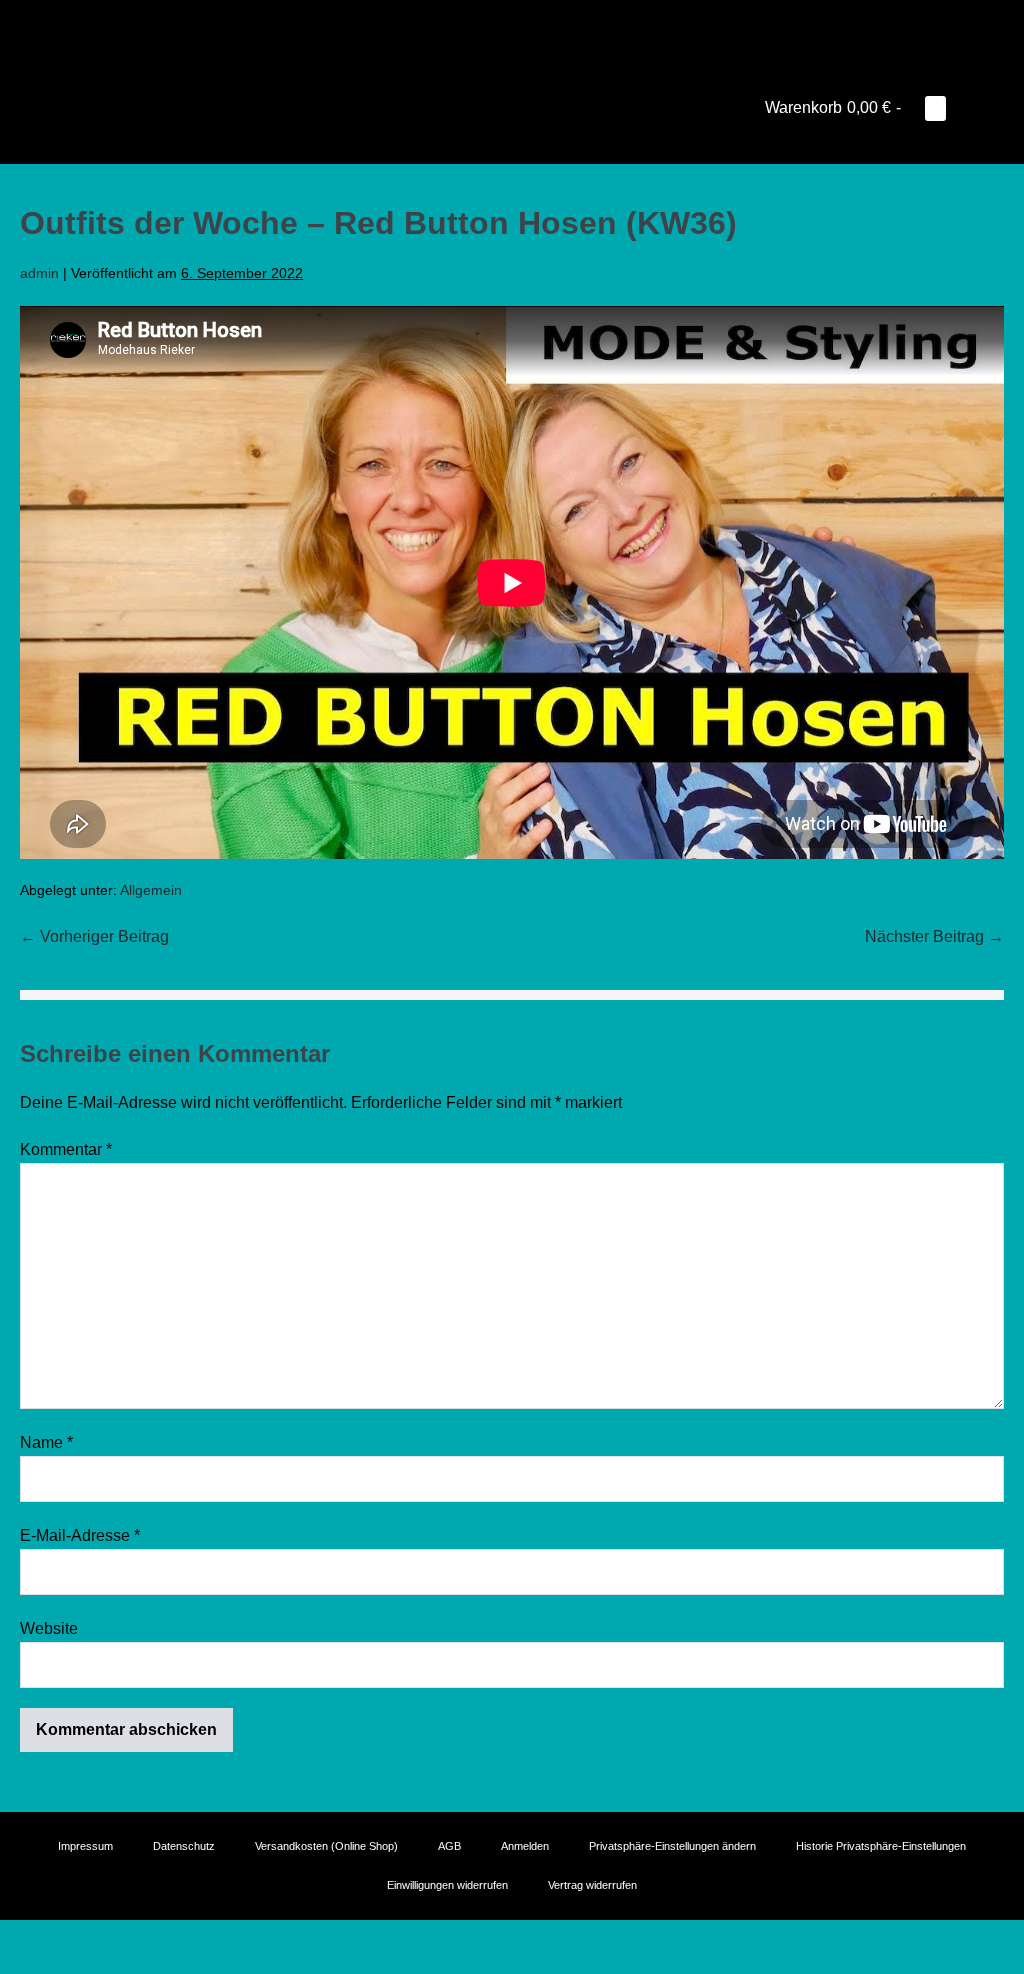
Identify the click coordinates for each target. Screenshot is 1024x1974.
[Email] (540, 25)
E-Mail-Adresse (80, 1535)
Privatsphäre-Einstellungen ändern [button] (672, 1846)
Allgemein (151, 890)
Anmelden (525, 1846)
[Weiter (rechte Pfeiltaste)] (22, 1966)
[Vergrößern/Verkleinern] (6, 1939)
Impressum (85, 1846)
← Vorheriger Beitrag (94, 936)
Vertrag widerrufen (592, 1885)
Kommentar (66, 1149)
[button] (967, 107)
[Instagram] (512, 25)
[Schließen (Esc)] (54, 1939)
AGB (449, 1846)
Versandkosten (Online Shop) (326, 1846)
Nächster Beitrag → (934, 936)
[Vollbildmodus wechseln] (22, 1939)
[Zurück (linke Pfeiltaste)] (6, 1966)
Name (46, 1442)
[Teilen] (38, 1939)
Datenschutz (184, 1846)
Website (49, 1628)
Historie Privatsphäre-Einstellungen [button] (881, 1846)
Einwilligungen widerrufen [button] (447, 1885)
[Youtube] (484, 25)
